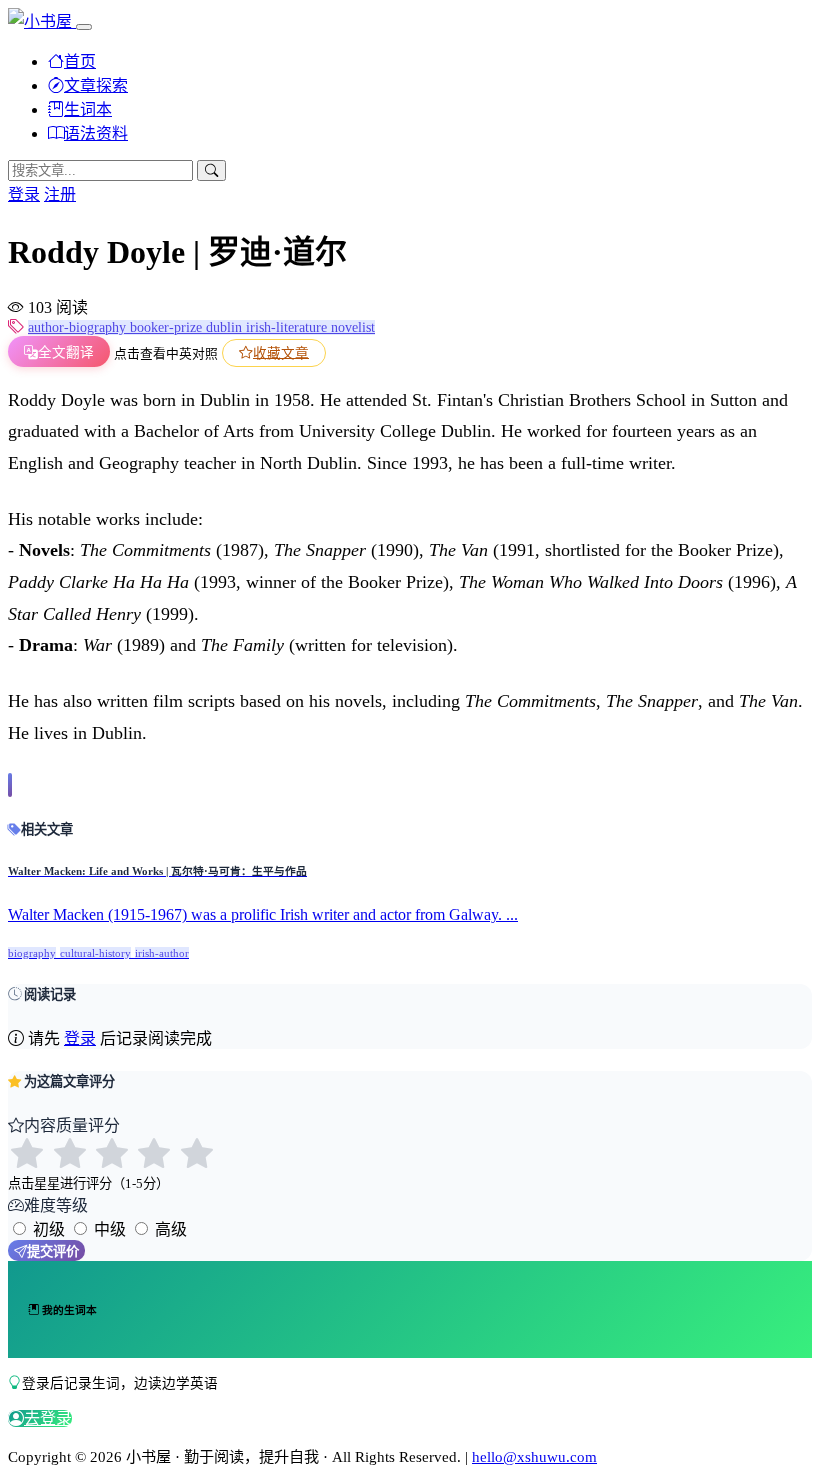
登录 (24, 194)
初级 (49, 1229)
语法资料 (96, 133)
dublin (226, 327)
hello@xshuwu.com (534, 1456)
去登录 (48, 1418)
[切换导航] (84, 27)
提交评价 (53, 1251)
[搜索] (211, 170)
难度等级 (56, 1205)
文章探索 (96, 85)
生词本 (88, 109)
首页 (80, 61)
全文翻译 (66, 352)
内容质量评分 (72, 1125)
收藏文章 (281, 352)
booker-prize (168, 327)
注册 (60, 194)
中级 (110, 1229)
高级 (171, 1229)
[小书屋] (42, 21)
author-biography (79, 327)
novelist (353, 327)
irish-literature (288, 327)
